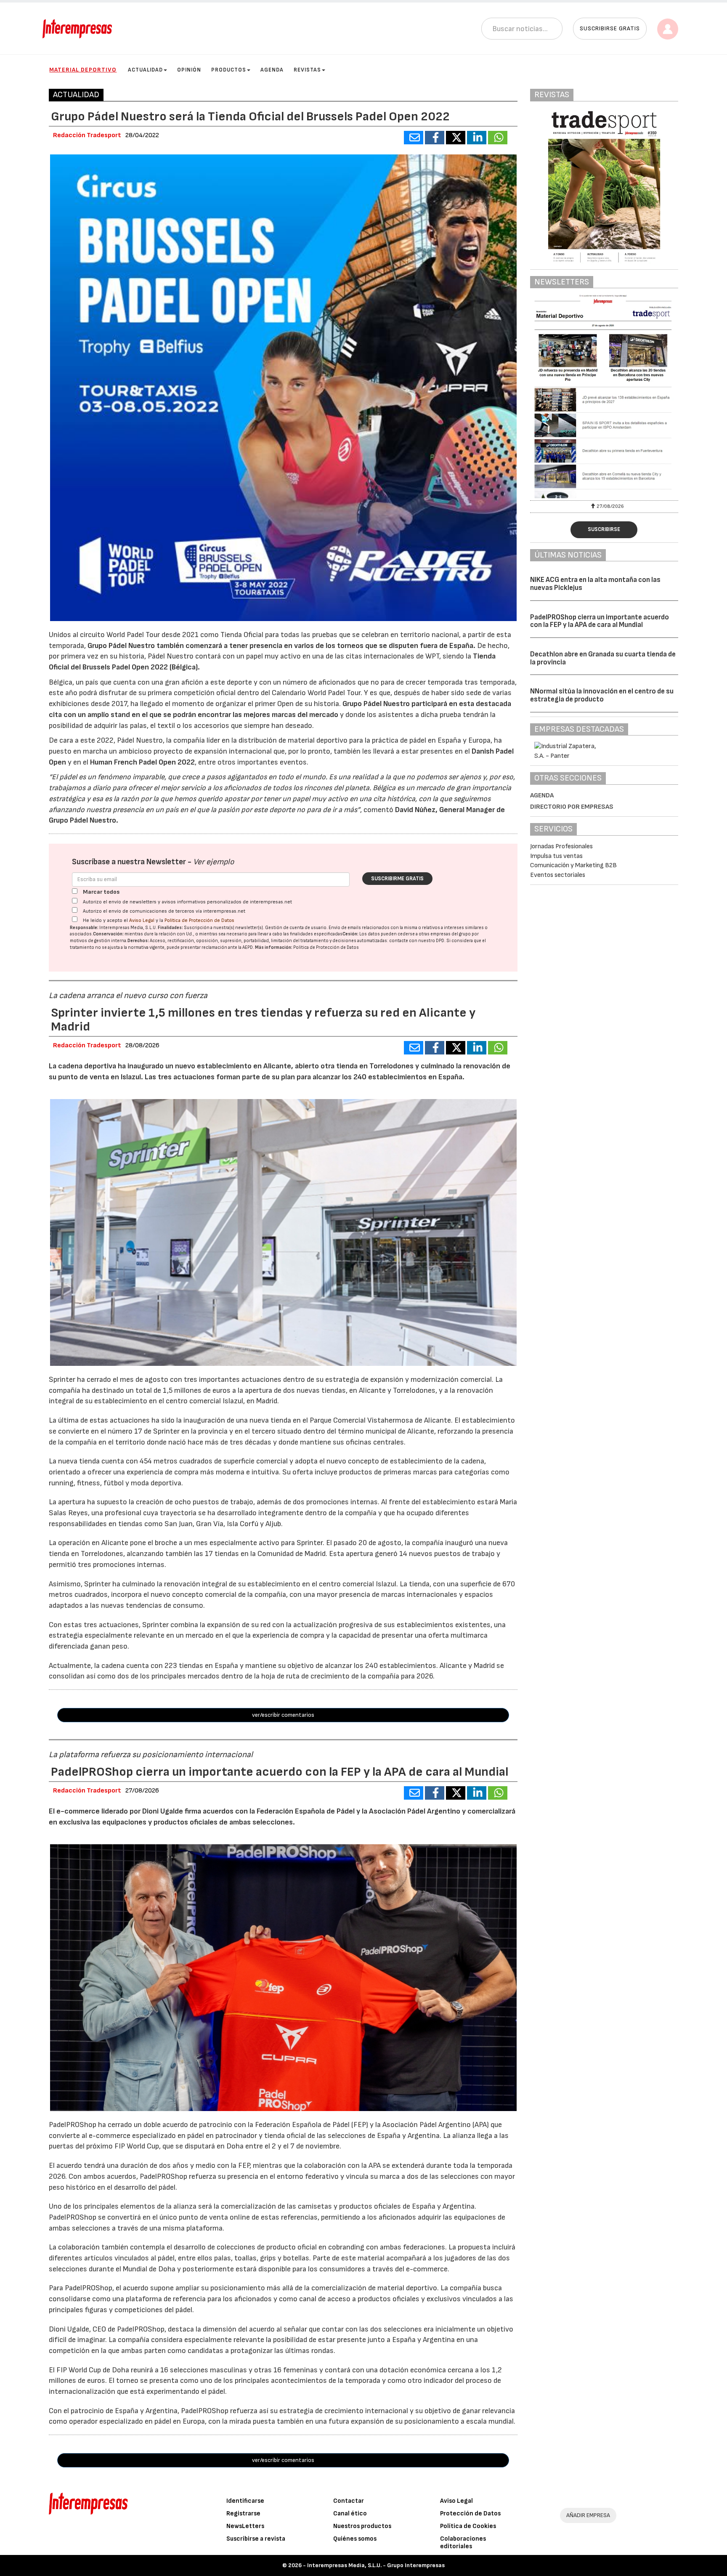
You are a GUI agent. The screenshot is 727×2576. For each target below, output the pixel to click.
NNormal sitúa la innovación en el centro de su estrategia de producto (602, 695)
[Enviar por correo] (414, 138)
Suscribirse (604, 529)
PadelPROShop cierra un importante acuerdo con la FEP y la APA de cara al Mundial (600, 621)
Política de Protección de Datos (199, 920)
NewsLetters (245, 2526)
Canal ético (350, 2514)
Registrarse (243, 2514)
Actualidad (145, 70)
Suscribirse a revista (256, 2539)
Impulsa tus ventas (556, 856)
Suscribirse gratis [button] (610, 28)
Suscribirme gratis (397, 879)
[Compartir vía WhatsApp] (498, 138)
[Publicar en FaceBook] (435, 138)
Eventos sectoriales (558, 875)
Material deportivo (83, 70)
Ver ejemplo (214, 862)
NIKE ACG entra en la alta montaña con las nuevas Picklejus (595, 584)
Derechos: (138, 941)
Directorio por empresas (572, 807)
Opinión (189, 70)
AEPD (248, 947)
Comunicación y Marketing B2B (573, 865)
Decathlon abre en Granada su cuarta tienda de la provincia (603, 658)
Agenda (272, 70)
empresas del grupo (451, 934)
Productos (229, 70)
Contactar (349, 2501)
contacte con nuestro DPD (417, 941)
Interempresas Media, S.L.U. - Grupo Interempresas (376, 2565)
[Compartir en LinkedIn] (477, 138)
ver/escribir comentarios (283, 1715)
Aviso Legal (142, 920)
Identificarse (245, 2501)
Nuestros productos (362, 2526)
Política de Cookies (468, 2526)
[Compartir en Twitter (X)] (456, 138)
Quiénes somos (355, 2539)
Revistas (307, 70)
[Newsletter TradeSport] (615, 396)
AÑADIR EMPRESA (588, 2515)
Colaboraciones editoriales (463, 2543)
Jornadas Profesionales (561, 846)
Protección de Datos (470, 2514)
